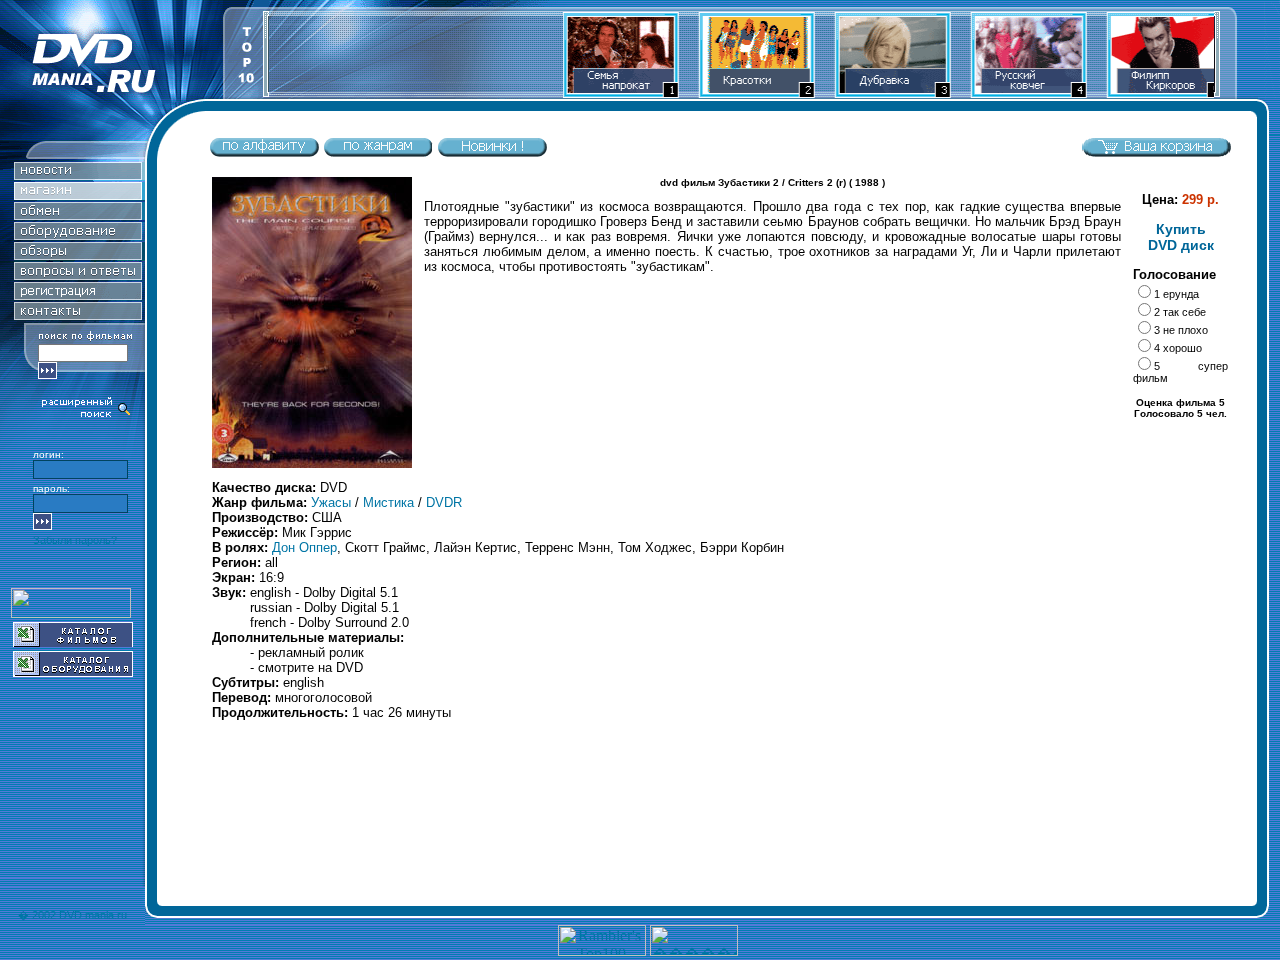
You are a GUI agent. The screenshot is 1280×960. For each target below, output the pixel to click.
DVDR (444, 502)
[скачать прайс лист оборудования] (73, 671)
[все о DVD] (78, 274)
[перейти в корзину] (1156, 152)
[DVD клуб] (78, 294)
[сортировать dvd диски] (264, 152)
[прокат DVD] (78, 214)
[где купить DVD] (78, 314)
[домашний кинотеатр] (78, 234)
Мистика (388, 502)
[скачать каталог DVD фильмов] (73, 641)
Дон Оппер (304, 547)
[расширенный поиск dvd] (87, 415)
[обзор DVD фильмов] (78, 254)
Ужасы (331, 502)
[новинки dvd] (492, 152)
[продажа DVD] (78, 194)
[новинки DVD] (78, 174)
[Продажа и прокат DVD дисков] (111, 93)
